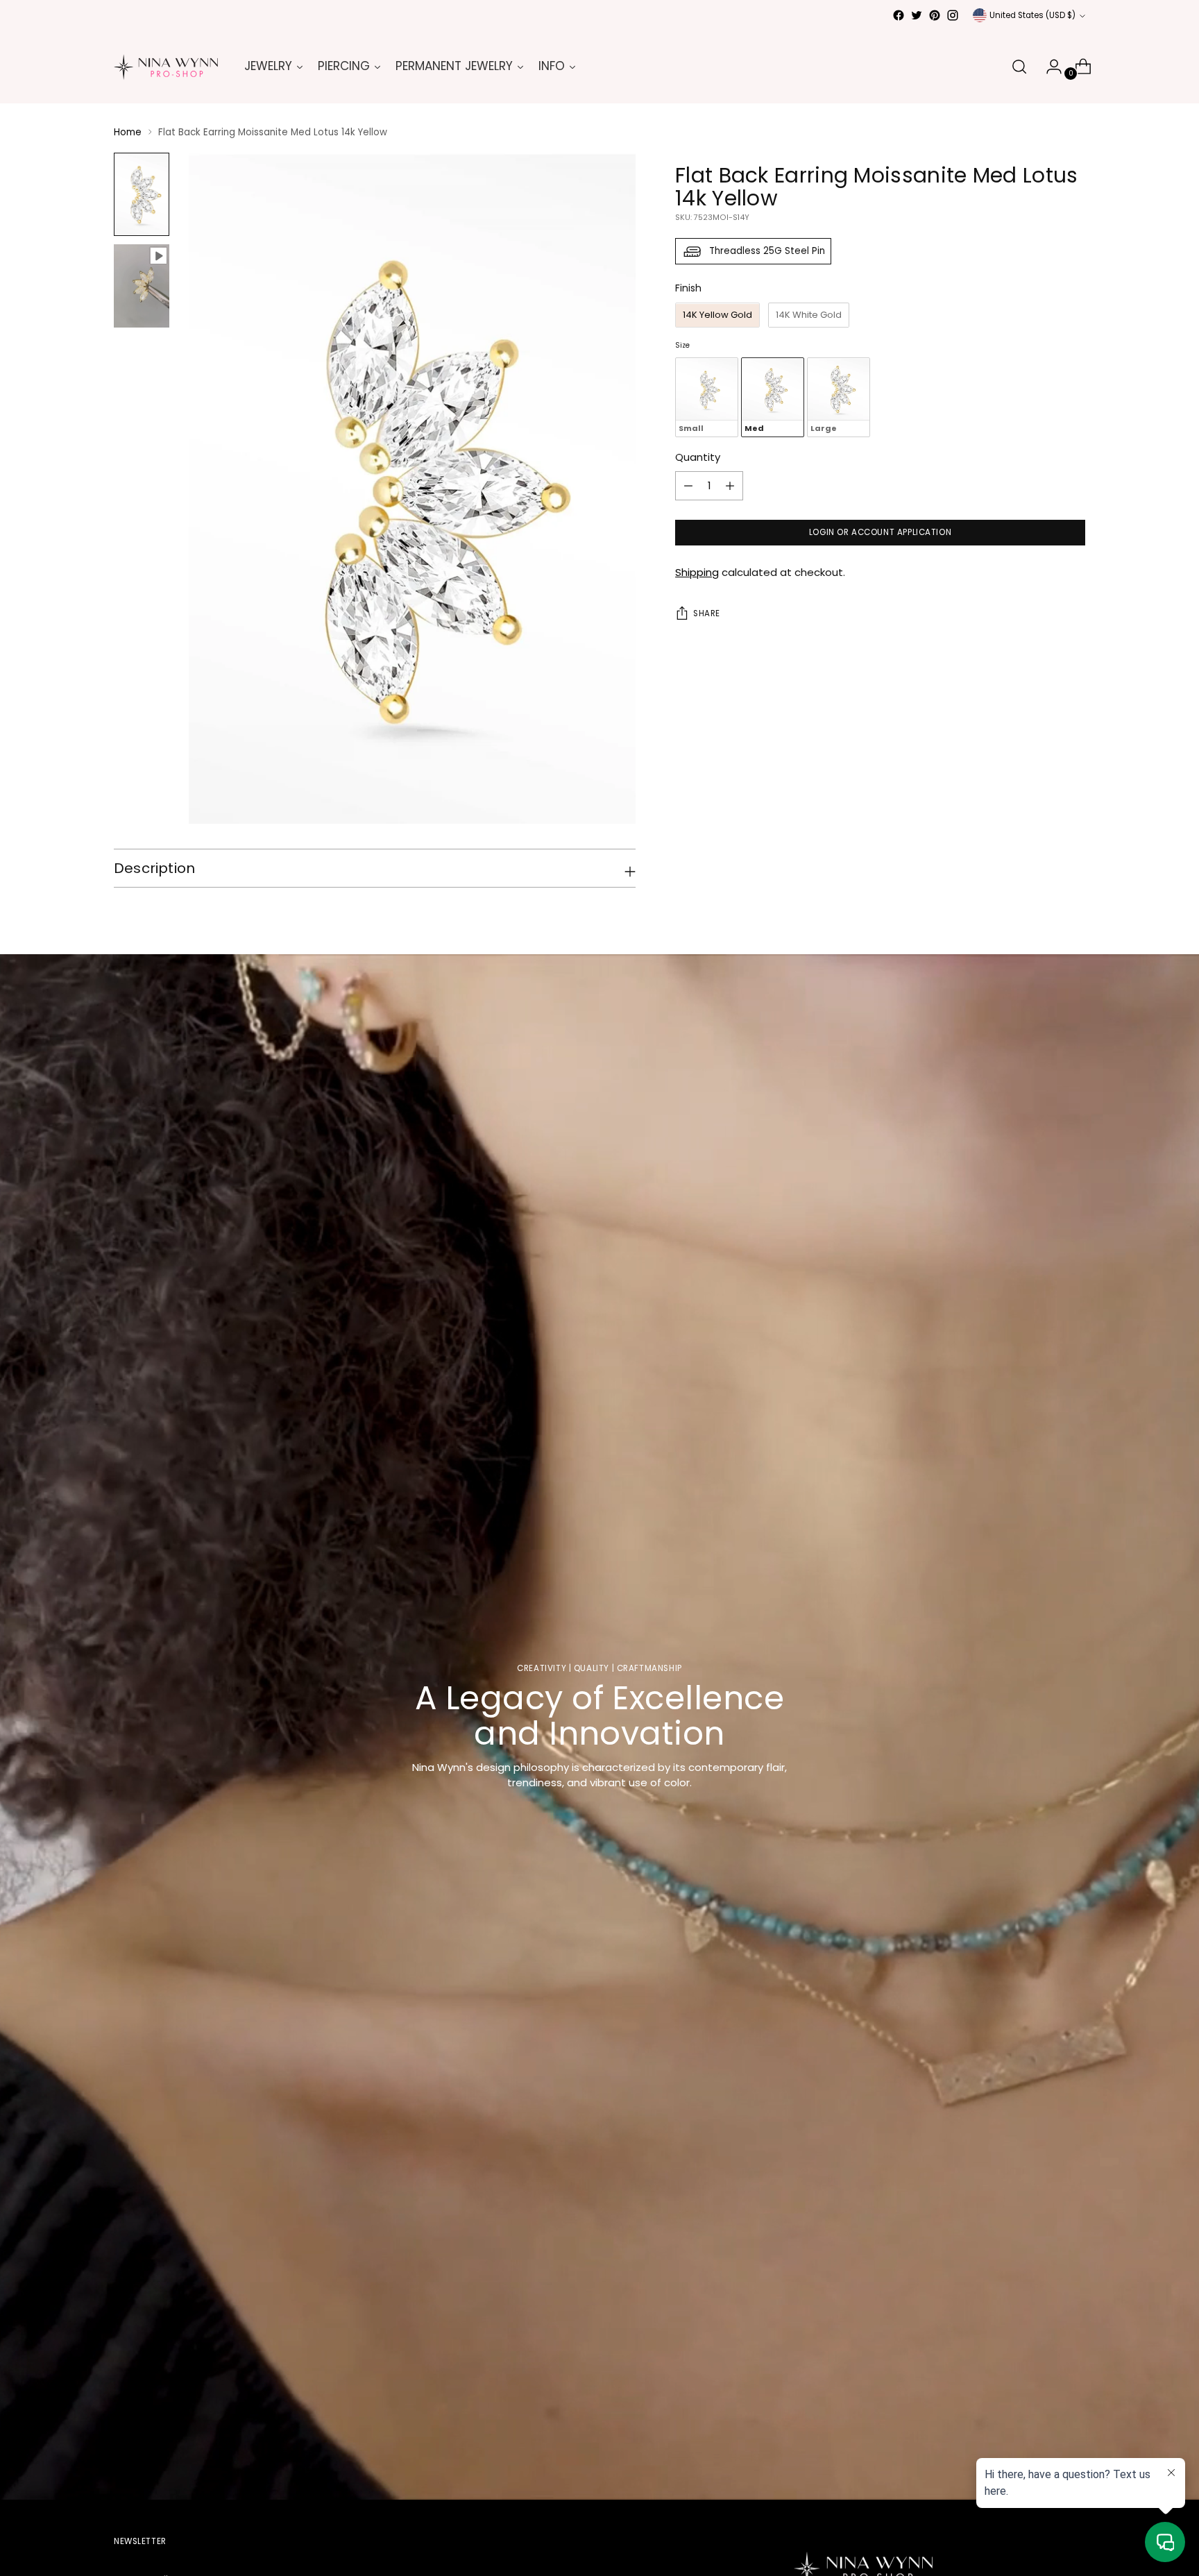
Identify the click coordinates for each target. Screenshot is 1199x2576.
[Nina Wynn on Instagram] (953, 15)
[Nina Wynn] (166, 67)
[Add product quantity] (688, 486)
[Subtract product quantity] (730, 486)
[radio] (717, 316)
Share (707, 614)
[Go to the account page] (1048, 67)
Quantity (698, 458)
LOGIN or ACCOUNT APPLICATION (880, 533)
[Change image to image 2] (142, 286)
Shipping (697, 573)
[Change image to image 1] (142, 194)
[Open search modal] (1019, 67)
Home (128, 132)
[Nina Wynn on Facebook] (899, 15)
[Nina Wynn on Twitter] (917, 15)
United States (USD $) (1032, 15)
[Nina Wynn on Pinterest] (935, 15)
